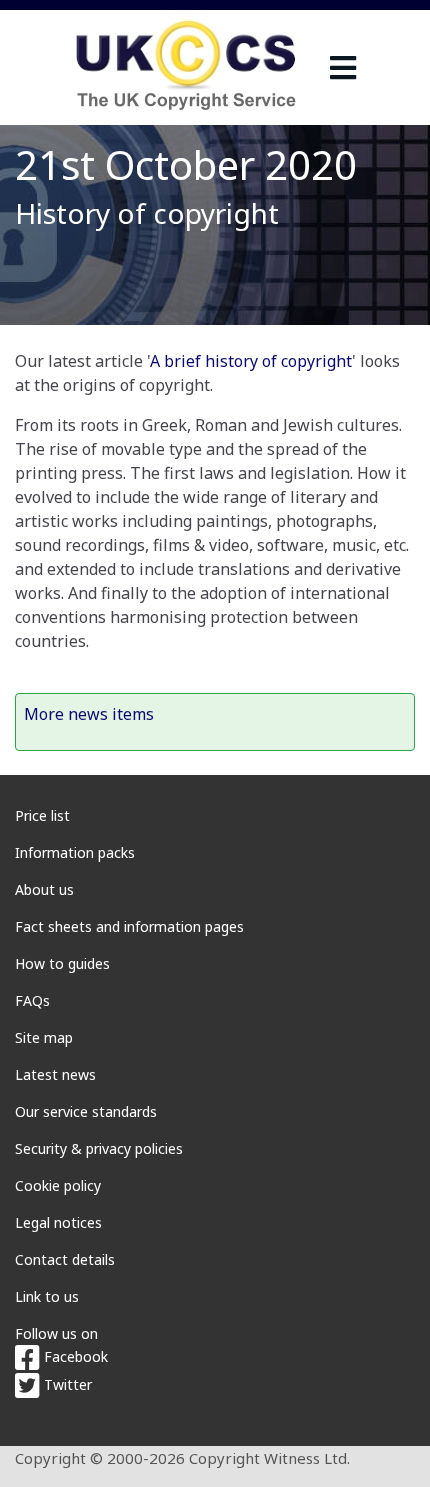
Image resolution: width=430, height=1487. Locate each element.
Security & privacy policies (99, 1148)
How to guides (62, 963)
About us (44, 889)
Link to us (47, 1296)
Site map (44, 1037)
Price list (42, 815)
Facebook (74, 1356)
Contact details (65, 1259)
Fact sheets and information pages (129, 926)
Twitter (66, 1384)
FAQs (32, 1000)
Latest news (55, 1074)
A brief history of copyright (251, 361)
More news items (89, 714)
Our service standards (86, 1111)
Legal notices (58, 1222)
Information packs (75, 852)
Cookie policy (58, 1185)
